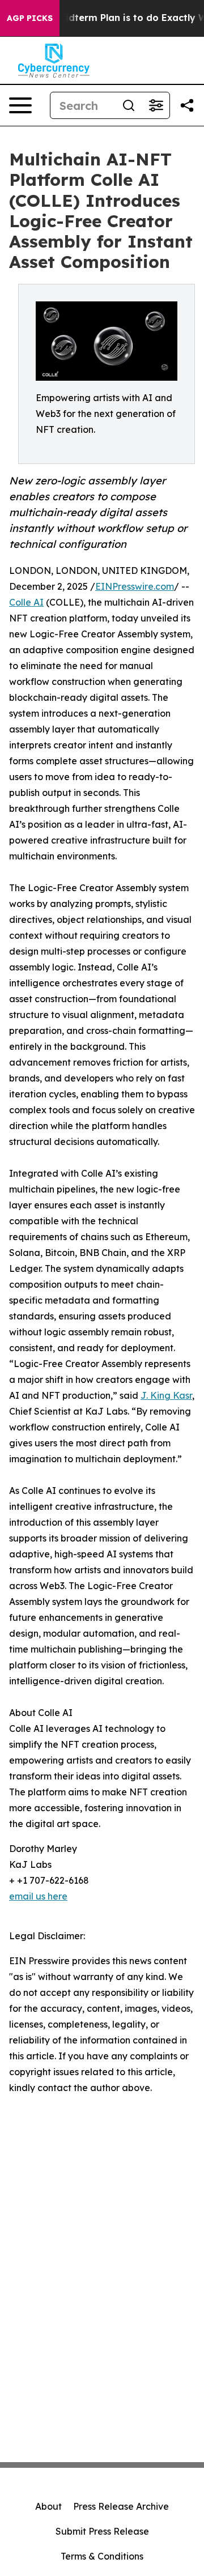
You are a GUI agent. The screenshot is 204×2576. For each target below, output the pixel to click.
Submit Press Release (102, 2531)
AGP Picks (30, 18)
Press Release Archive (121, 2506)
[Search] (129, 105)
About (48, 2506)
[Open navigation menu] (20, 105)
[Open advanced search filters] (156, 105)
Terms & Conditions (102, 2556)
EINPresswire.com (135, 586)
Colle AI (26, 602)
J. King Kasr (166, 1395)
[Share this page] (187, 105)
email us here (38, 1896)
